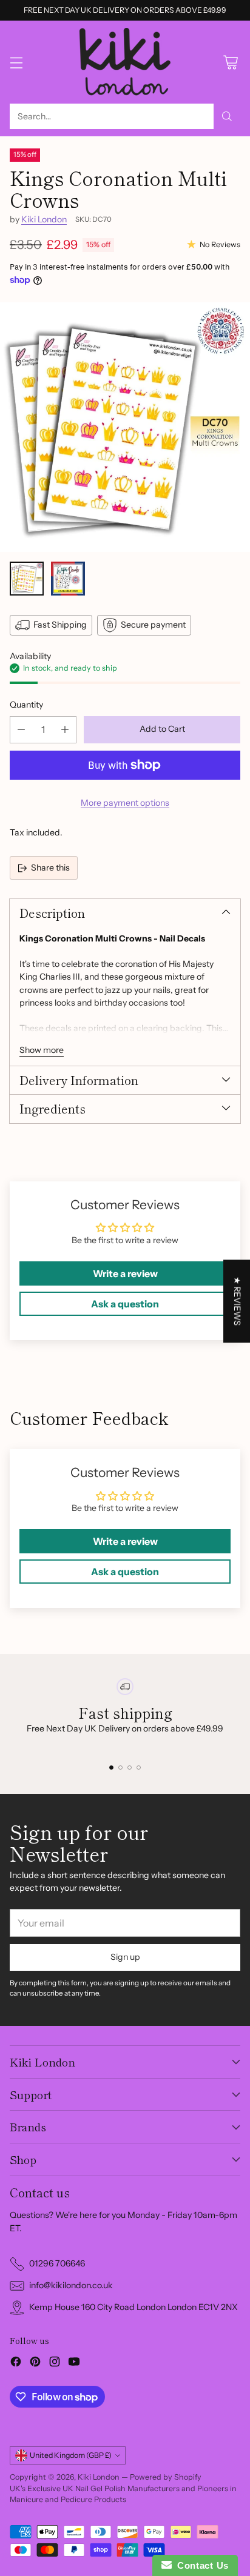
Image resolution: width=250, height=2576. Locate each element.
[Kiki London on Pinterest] (35, 2363)
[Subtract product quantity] (21, 730)
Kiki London (44, 219)
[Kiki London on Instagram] (55, 2363)
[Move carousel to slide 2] (120, 1768)
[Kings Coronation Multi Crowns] (125, 427)
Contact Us (200, 2565)
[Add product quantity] (65, 730)
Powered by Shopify (166, 2477)
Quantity (26, 705)
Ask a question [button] (125, 1304)
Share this (50, 868)
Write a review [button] (125, 1273)
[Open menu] (16, 62)
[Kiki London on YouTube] (74, 2363)
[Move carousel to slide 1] (111, 1768)
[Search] (227, 116)
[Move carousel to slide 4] (139, 1768)
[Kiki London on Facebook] (16, 2363)
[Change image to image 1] (27, 579)
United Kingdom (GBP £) (71, 2455)
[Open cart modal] (230, 62)
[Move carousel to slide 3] (130, 1768)
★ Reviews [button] (237, 1301)
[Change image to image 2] (68, 579)
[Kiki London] (125, 62)
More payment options (125, 803)
